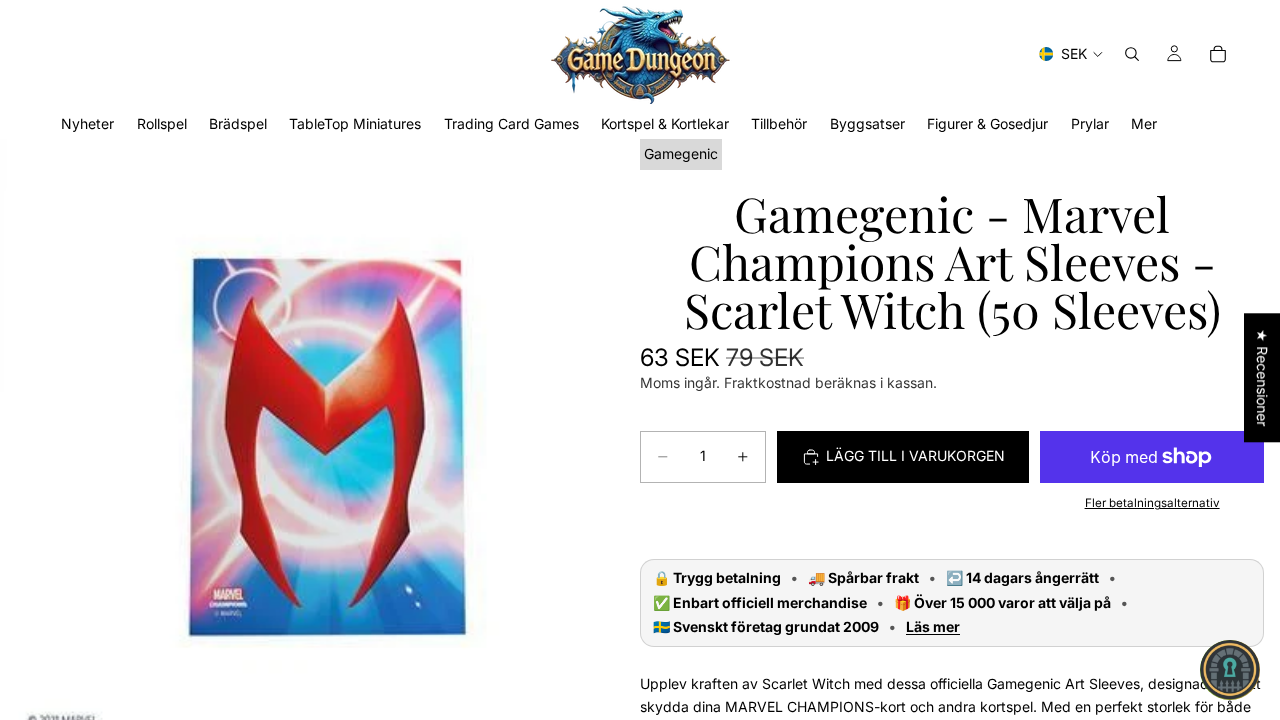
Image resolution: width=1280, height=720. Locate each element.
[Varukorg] (1218, 54)
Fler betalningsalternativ (1152, 503)
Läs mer (933, 627)
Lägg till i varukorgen (915, 455)
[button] (1230, 670)
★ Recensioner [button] (1262, 377)
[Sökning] (1132, 54)
